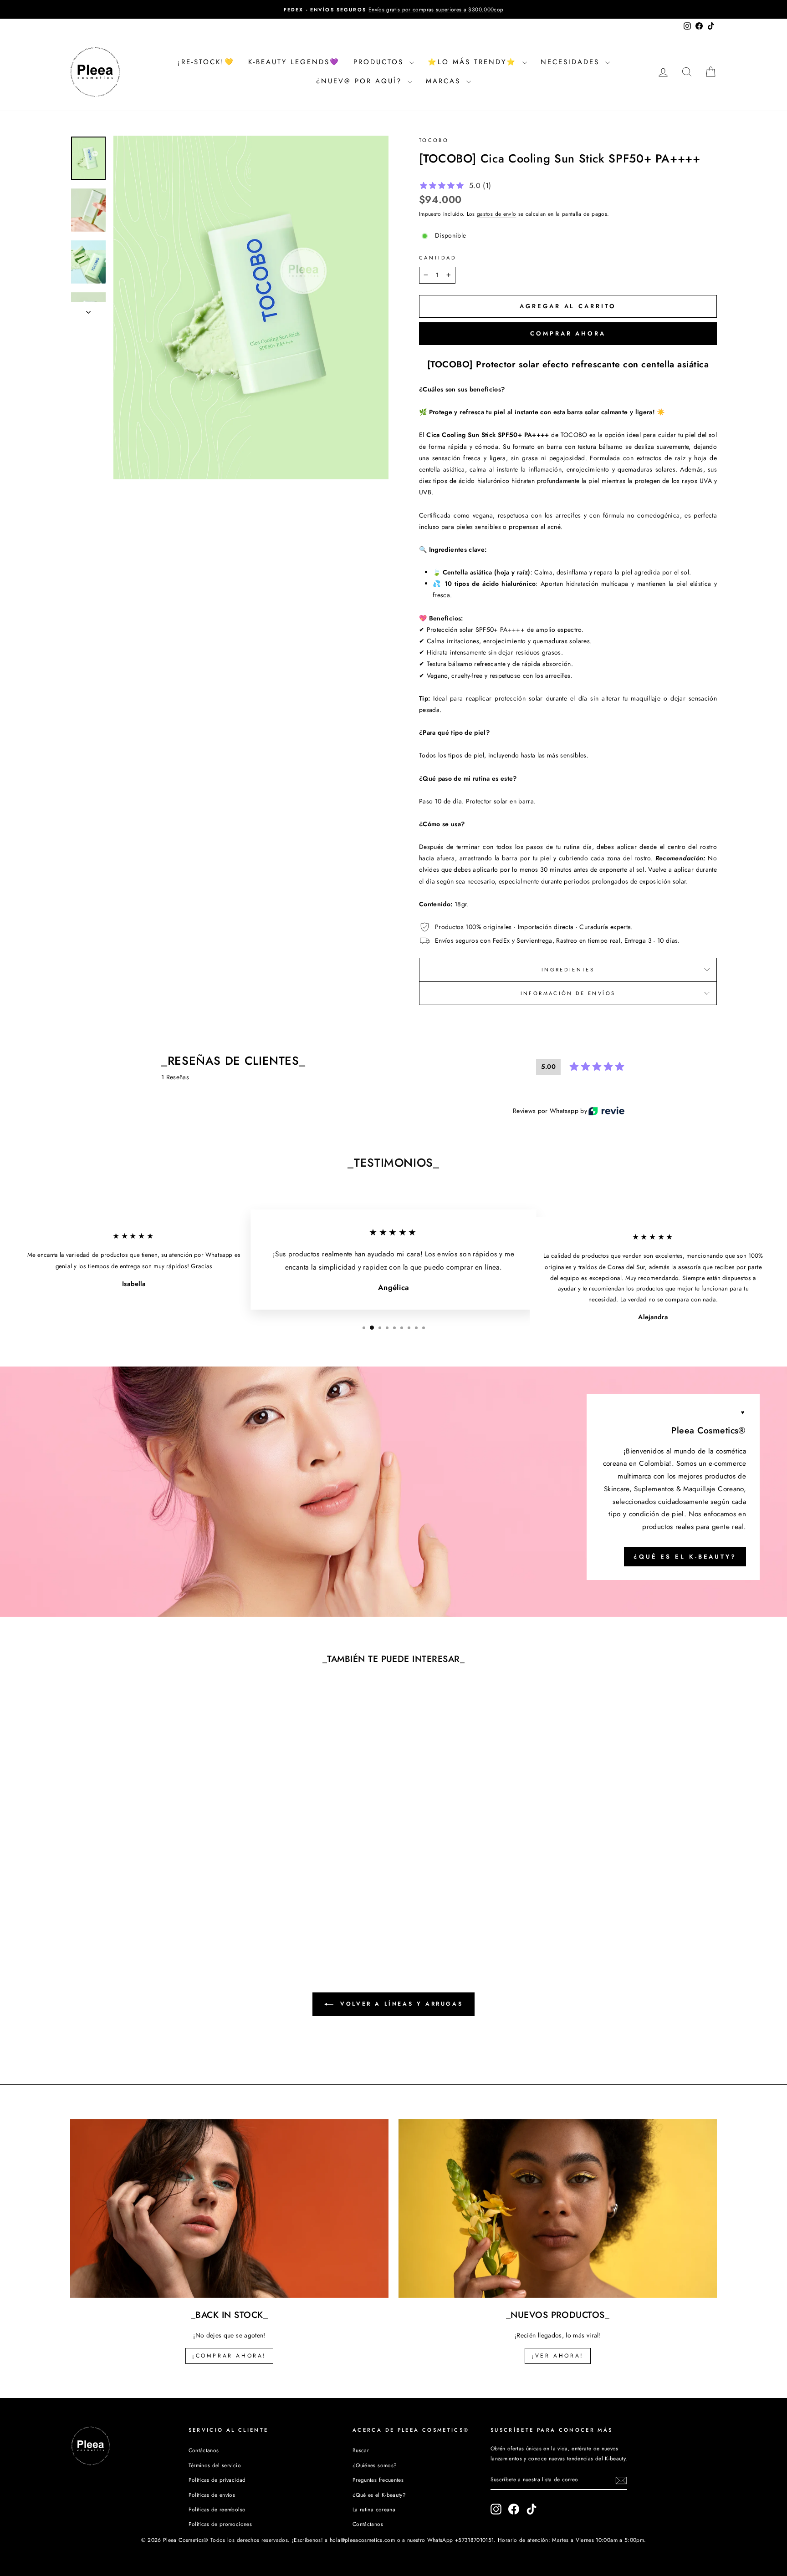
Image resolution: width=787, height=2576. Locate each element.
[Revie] (606, 1111)
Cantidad (438, 258)
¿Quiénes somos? (375, 2465)
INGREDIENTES (568, 970)
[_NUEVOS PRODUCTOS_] (558, 2208)
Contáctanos (204, 2450)
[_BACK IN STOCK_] (229, 2208)
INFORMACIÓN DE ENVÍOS (568, 993)
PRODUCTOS (380, 62)
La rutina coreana (374, 2509)
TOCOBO (434, 140)
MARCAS (445, 81)
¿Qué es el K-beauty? (685, 1556)
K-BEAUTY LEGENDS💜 (294, 62)
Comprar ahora (568, 333)
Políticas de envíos (212, 2495)
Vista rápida (147, 1872)
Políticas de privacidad (217, 2480)
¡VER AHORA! (558, 2356)
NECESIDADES (572, 62)
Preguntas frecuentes (378, 2480)
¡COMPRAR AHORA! (229, 2356)
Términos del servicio (215, 2465)
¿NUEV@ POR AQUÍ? (361, 81)
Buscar (361, 2450)
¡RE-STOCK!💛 (206, 62)
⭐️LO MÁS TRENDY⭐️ (474, 62)
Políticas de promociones (220, 2524)
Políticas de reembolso (217, 2509)
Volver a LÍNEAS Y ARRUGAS (400, 2004)
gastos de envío (496, 214)
